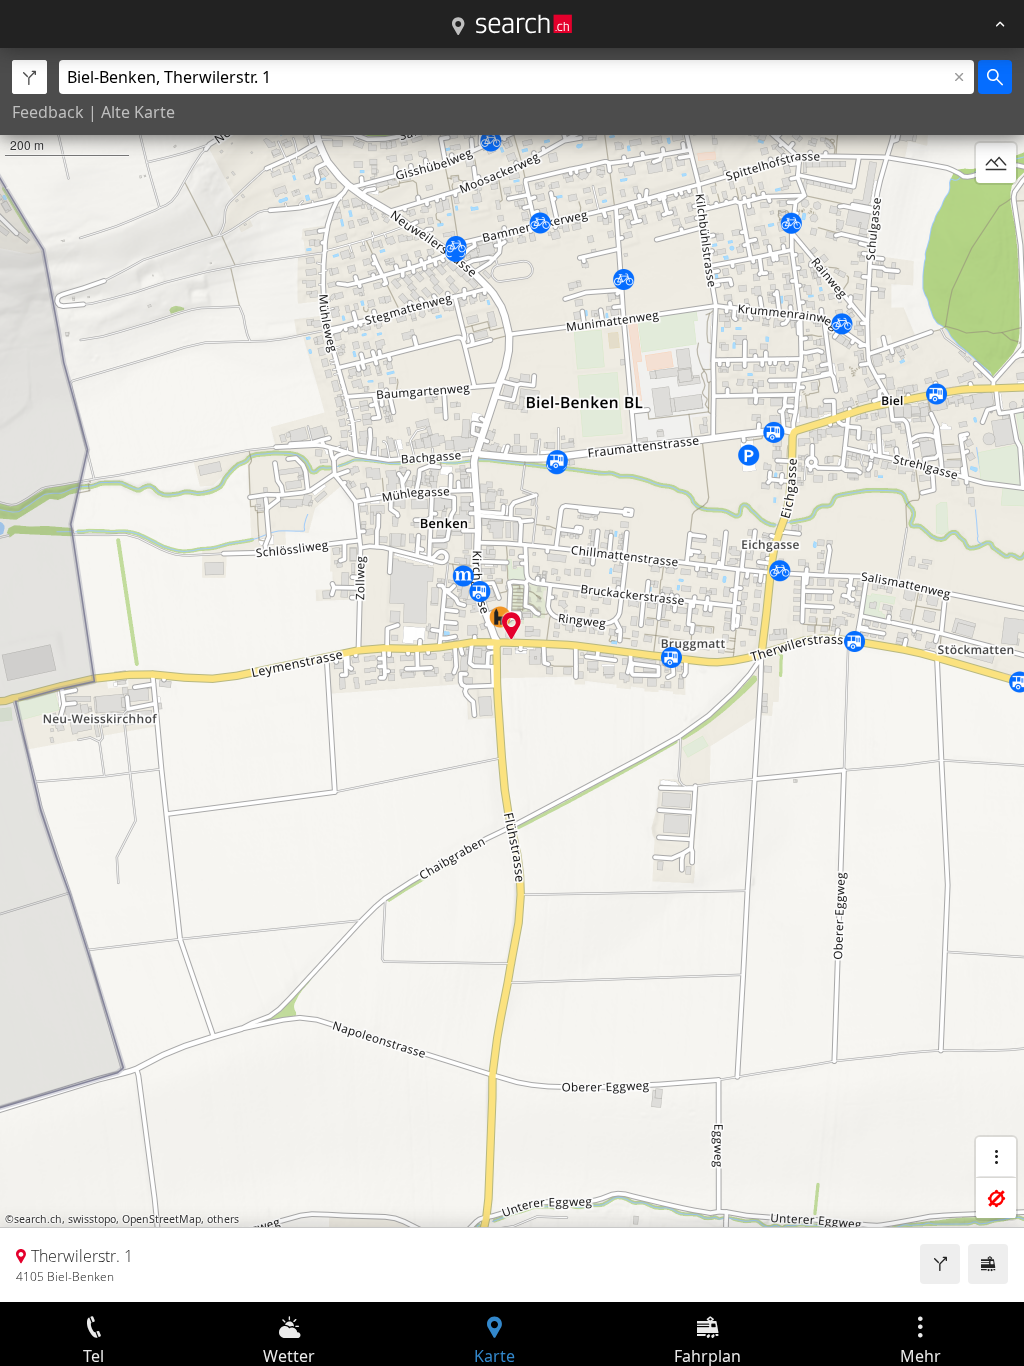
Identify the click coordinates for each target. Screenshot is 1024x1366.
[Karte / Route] (458, 27)
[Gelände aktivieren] (996, 163)
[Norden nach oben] (996, 211)
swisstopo (92, 1219)
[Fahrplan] (988, 1264)
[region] (512, 675)
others (223, 1219)
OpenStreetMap (161, 1219)
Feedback (48, 112)
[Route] (940, 1264)
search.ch (38, 1219)
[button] (511, 625)
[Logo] (524, 24)
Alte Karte (138, 112)
